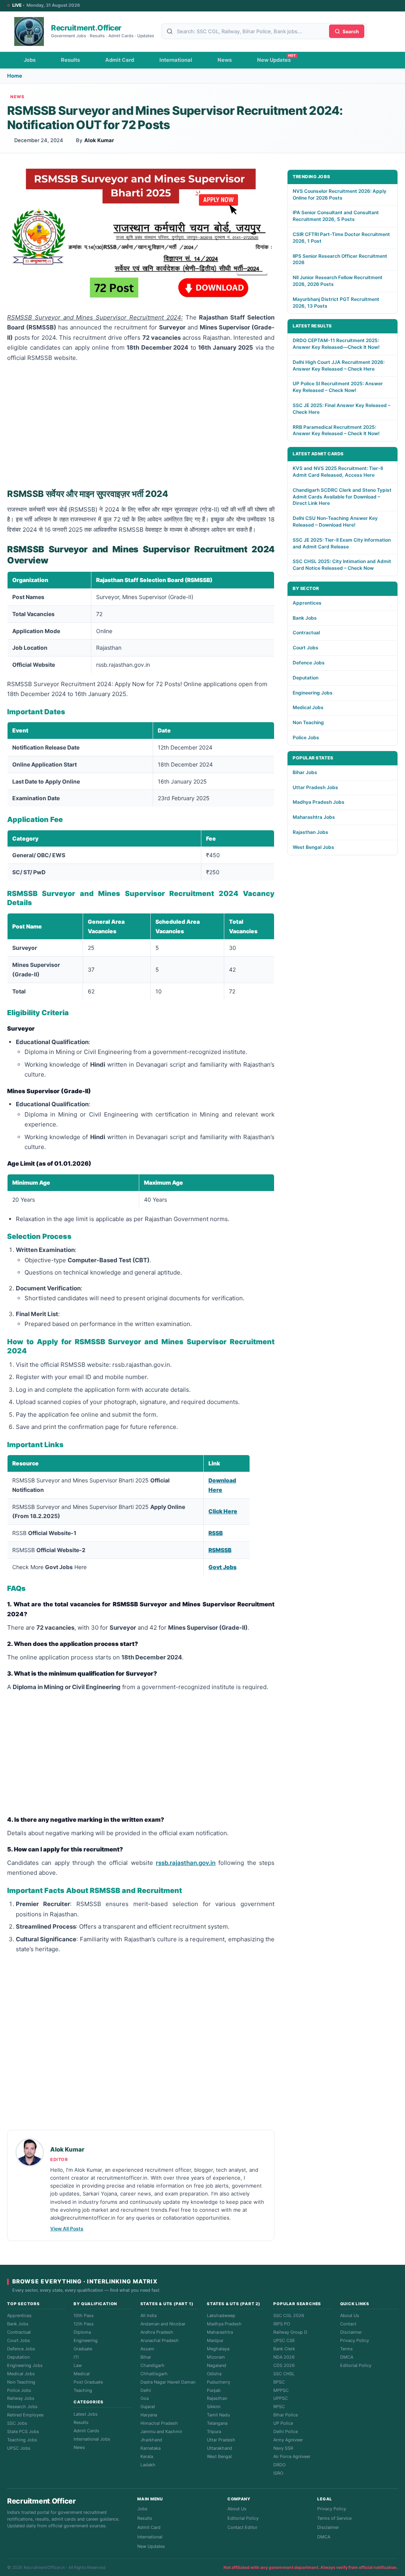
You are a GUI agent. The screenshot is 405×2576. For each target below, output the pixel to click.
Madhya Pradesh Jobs (319, 802)
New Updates (274, 60)
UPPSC (281, 2398)
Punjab (214, 2390)
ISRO (278, 2473)
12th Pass (84, 2324)
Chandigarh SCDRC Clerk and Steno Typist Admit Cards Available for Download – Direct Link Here (342, 497)
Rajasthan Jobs (310, 832)
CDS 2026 (284, 2365)
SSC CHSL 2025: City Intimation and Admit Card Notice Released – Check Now (342, 565)
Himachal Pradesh (159, 2423)
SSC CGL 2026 (289, 2315)
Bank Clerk (284, 2349)
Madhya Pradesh (224, 2324)
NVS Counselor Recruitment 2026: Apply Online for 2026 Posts (340, 194)
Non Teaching (308, 722)
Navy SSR (283, 2448)
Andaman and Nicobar (163, 2324)
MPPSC (281, 2390)
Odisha (214, 2374)
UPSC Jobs (19, 2448)
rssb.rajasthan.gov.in (186, 1863)
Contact (348, 2324)
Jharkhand (151, 2440)
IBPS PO (282, 2324)
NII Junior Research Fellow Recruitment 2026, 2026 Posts (338, 281)
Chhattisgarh (154, 2374)
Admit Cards (86, 2431)
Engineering (86, 2340)
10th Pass (84, 2315)
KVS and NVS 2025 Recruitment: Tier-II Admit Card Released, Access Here (338, 472)
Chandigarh (152, 2365)
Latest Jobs (86, 2414)
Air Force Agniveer (292, 2456)
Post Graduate (88, 2382)
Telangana (217, 2423)
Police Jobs (306, 737)
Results (70, 60)
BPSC (279, 2382)
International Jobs (92, 2439)
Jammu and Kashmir (161, 2431)
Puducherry (219, 2382)
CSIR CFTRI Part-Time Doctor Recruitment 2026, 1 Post (341, 238)
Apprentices (307, 603)
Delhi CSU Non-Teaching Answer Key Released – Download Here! (335, 521)
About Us (350, 2315)
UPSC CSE (284, 2340)
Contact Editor (242, 2527)
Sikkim (214, 2407)
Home (15, 76)
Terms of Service (334, 2518)
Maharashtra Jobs (314, 817)
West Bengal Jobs (313, 847)
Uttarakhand (220, 2448)
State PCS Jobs (23, 2431)
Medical (82, 2374)
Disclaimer (351, 2332)
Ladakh (148, 2465)
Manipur (215, 2340)
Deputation (306, 678)
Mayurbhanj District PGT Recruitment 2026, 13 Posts (336, 302)
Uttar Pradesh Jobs (315, 787)
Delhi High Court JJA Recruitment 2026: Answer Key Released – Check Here (339, 365)
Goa (145, 2398)
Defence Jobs (309, 663)
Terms (346, 2349)
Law (78, 2365)
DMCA (347, 2357)
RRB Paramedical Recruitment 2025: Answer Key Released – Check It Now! (336, 430)
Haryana (149, 2415)
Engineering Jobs (313, 693)
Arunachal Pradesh (160, 2340)
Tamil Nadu (218, 2415)
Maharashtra (220, 2332)
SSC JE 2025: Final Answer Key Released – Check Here (342, 409)
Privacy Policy (355, 2340)
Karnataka (150, 2448)
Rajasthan (217, 2398)
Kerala (147, 2456)
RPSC (279, 2407)
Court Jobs (306, 648)
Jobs (30, 60)
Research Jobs (22, 2407)
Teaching (83, 2390)
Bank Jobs (305, 618)
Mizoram (216, 2357)
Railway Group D (290, 2332)
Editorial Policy (356, 2365)
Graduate (83, 2349)
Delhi (146, 2390)
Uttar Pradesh (221, 2440)
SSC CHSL (284, 2374)
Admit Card (120, 60)
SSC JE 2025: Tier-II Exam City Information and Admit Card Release (342, 543)
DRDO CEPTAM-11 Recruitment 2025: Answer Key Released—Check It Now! (336, 344)
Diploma (82, 2332)
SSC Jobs (17, 2423)
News (225, 60)
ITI (76, 2357)
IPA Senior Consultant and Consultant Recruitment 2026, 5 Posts (336, 216)
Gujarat (148, 2407)
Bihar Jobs (305, 772)
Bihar (146, 2357)
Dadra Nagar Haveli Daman (168, 2382)
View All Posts (67, 2229)
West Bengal (219, 2456)
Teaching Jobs (22, 2440)
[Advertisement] (141, 424)
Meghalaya (218, 2349)
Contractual (306, 633)
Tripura (214, 2431)
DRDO (279, 2465)
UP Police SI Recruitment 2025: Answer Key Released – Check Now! (338, 387)
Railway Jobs (21, 2398)
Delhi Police (286, 2431)
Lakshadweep (221, 2315)
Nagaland (217, 2365)
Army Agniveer (288, 2440)
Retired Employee (25, 2415)
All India (149, 2315)
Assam (147, 2349)
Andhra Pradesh (157, 2332)
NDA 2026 (284, 2357)
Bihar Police (286, 2415)
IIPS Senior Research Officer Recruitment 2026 (340, 259)
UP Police (283, 2423)
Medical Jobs (308, 707)
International (176, 60)
